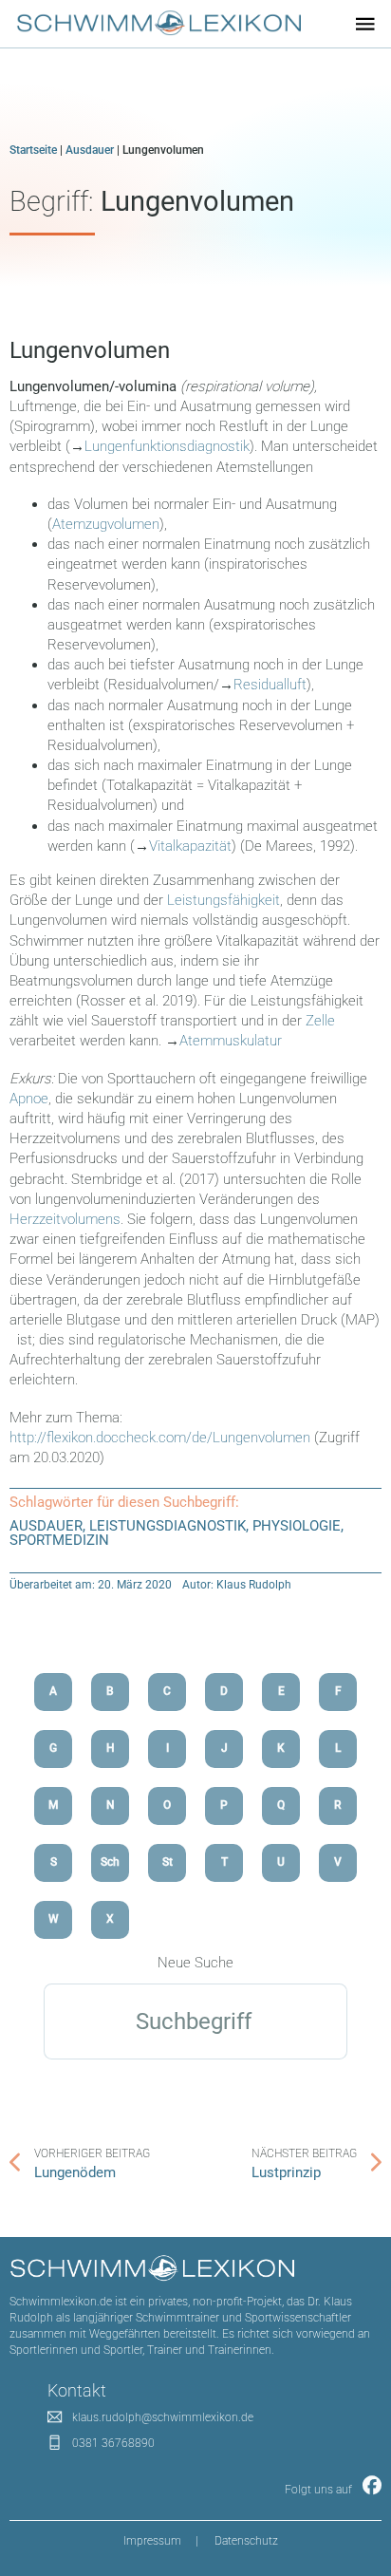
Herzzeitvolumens (65, 1219)
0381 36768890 (113, 2443)
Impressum (152, 2541)
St (168, 1862)
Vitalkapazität (190, 846)
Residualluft (270, 685)
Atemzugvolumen (106, 524)
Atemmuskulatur (231, 1041)
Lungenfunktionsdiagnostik (167, 446)
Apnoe (29, 1099)
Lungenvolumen (90, 350)
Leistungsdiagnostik (168, 1526)
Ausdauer (90, 150)
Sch (110, 1862)
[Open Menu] (365, 24)
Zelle (320, 1021)
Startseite (33, 150)
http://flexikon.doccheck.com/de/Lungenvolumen (160, 1438)
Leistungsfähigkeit (223, 900)
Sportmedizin (59, 1540)
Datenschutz (246, 2541)
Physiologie (297, 1526)
